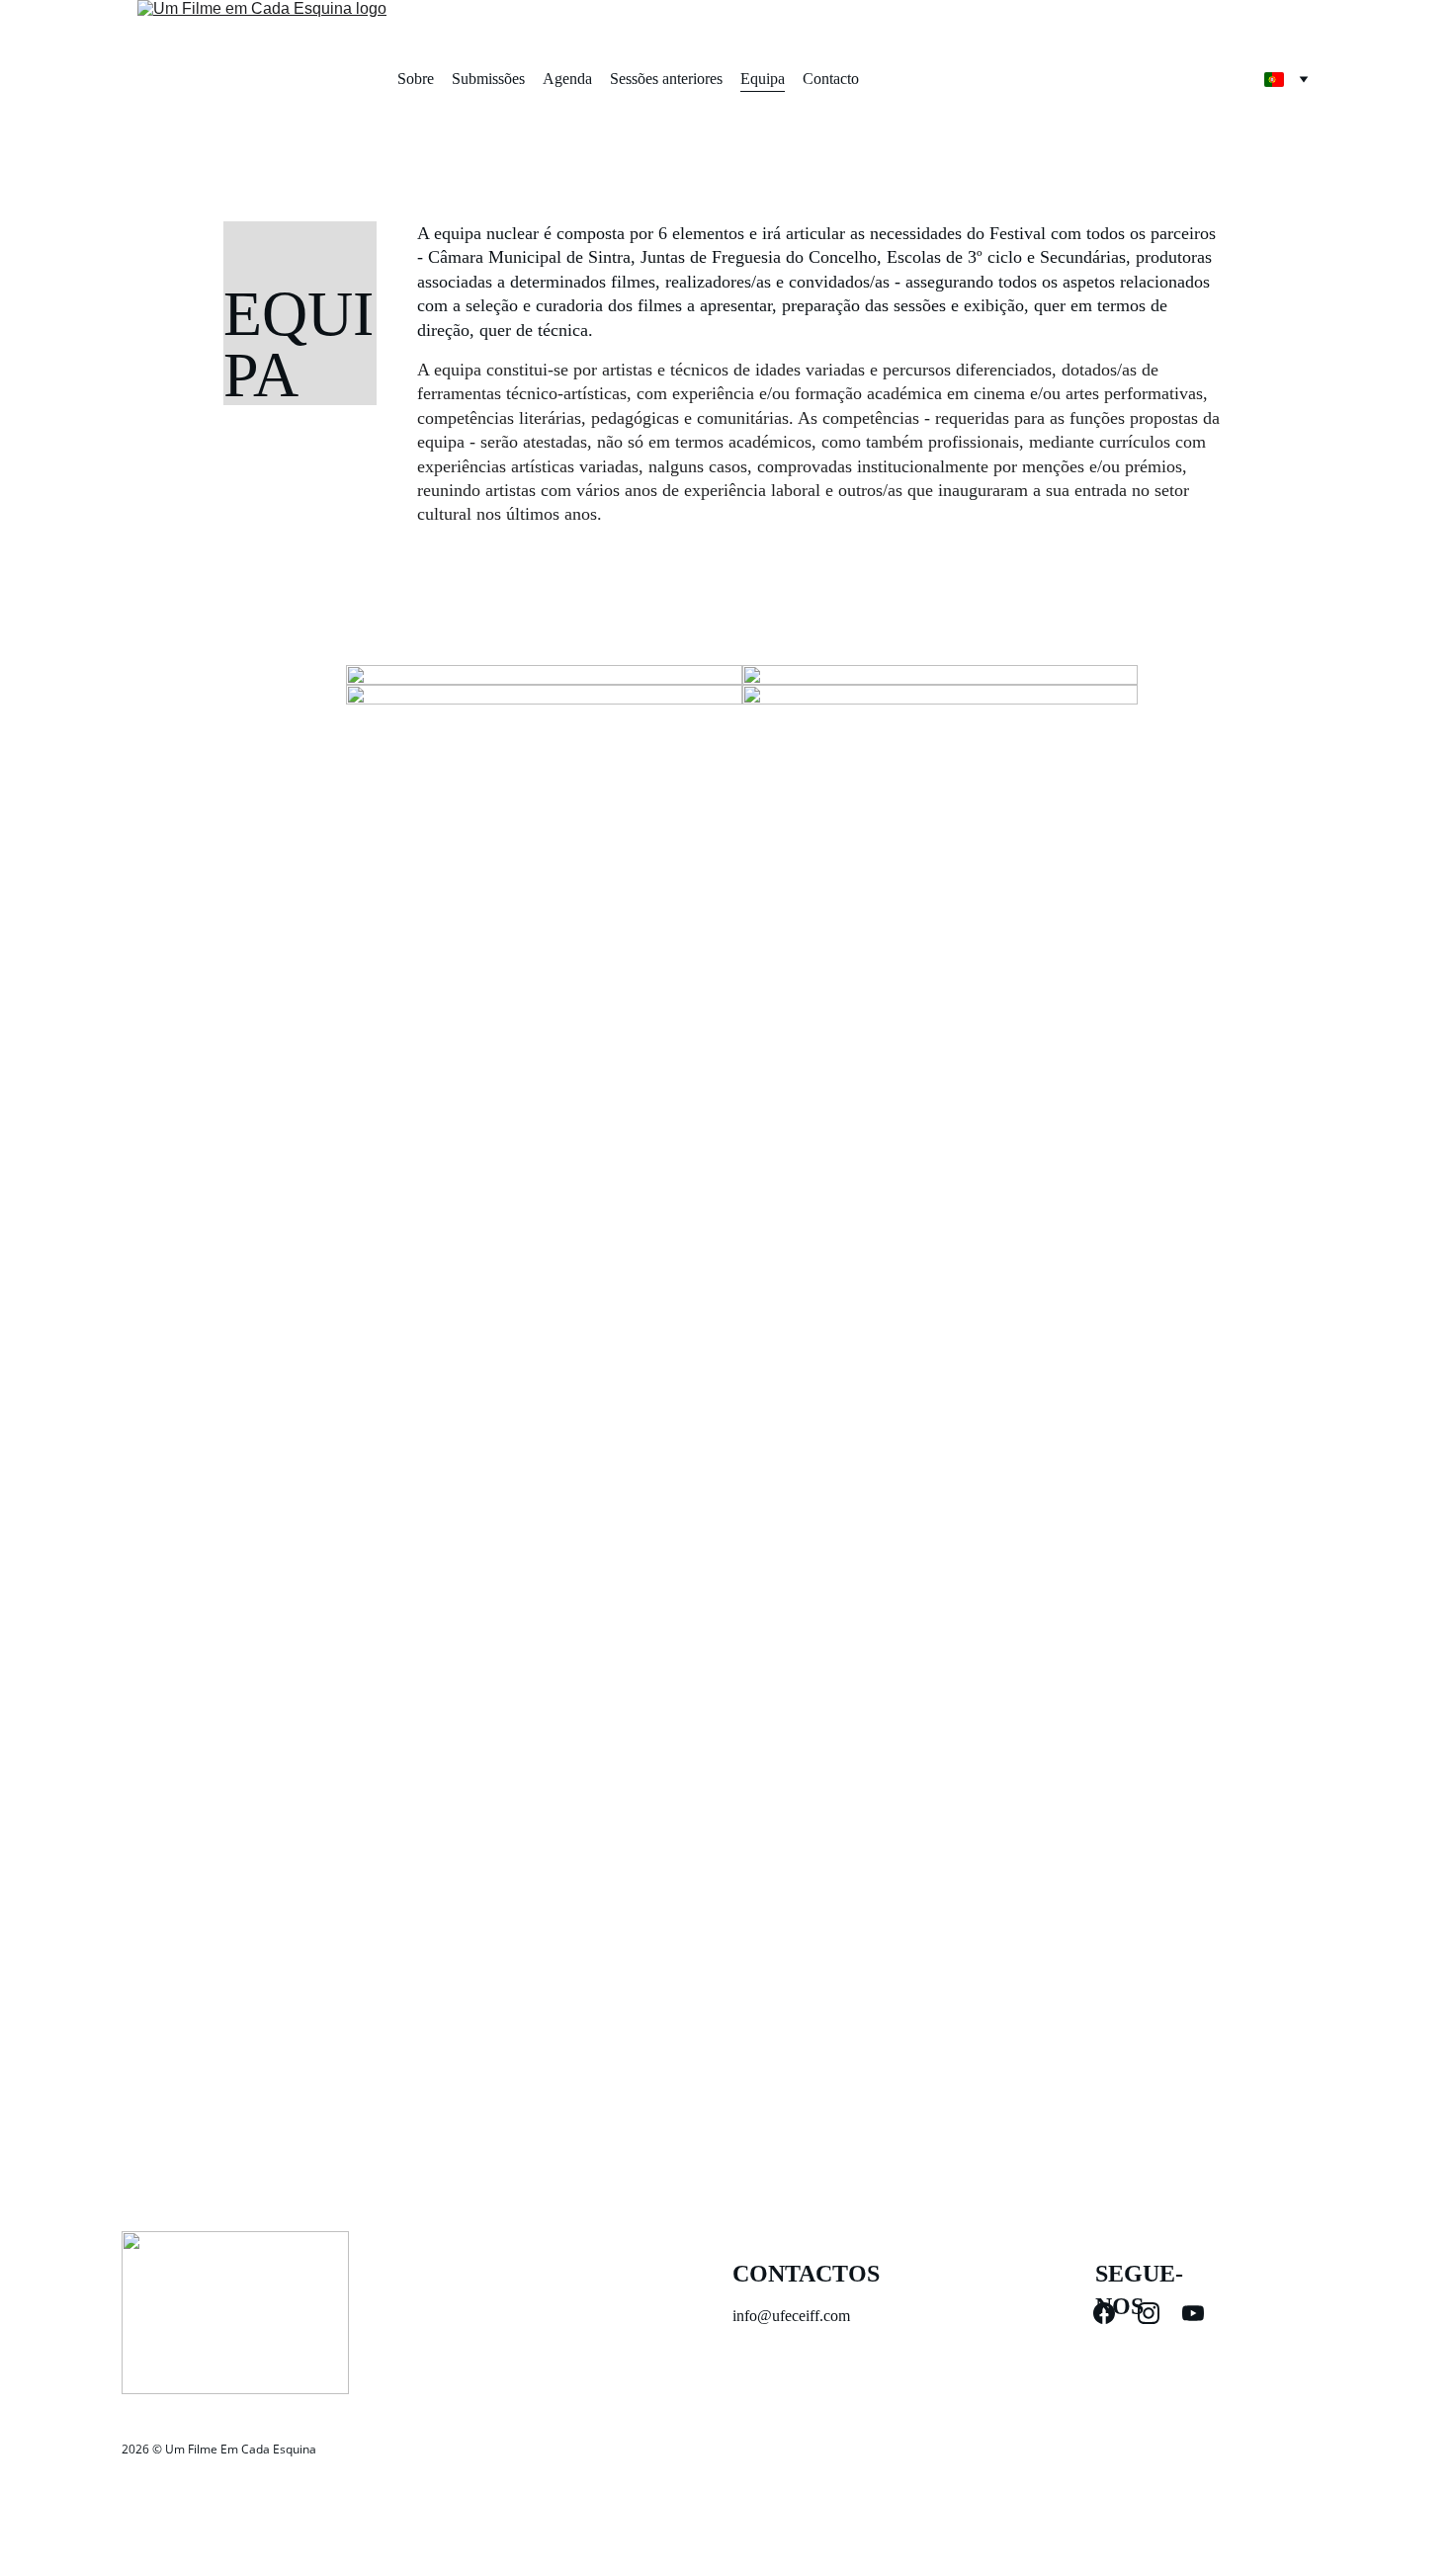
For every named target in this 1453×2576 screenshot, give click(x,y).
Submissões (488, 79)
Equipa (763, 79)
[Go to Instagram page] (1158, 2313)
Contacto (831, 79)
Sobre (416, 79)
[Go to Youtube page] (1193, 2313)
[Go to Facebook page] (1114, 2313)
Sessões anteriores (666, 79)
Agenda (567, 79)
